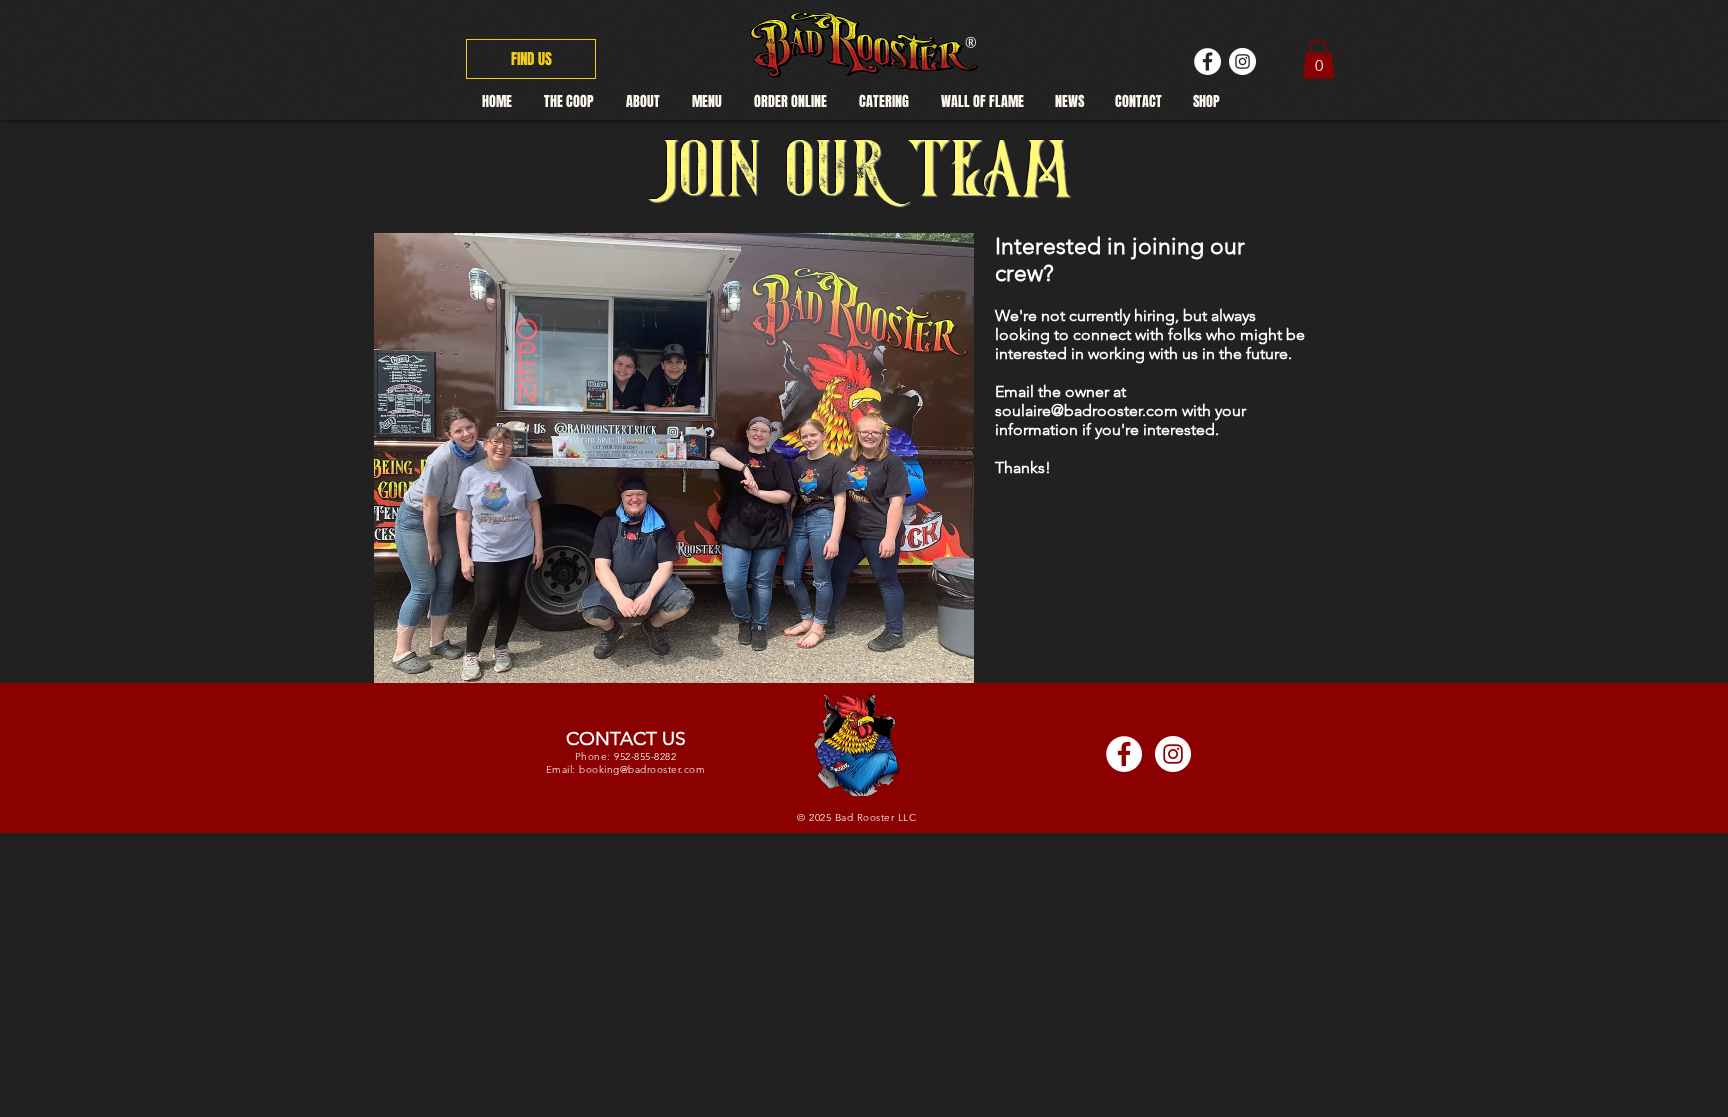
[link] (1318, 58)
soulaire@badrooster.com (1086, 410)
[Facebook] (1207, 61)
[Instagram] (1242, 61)
